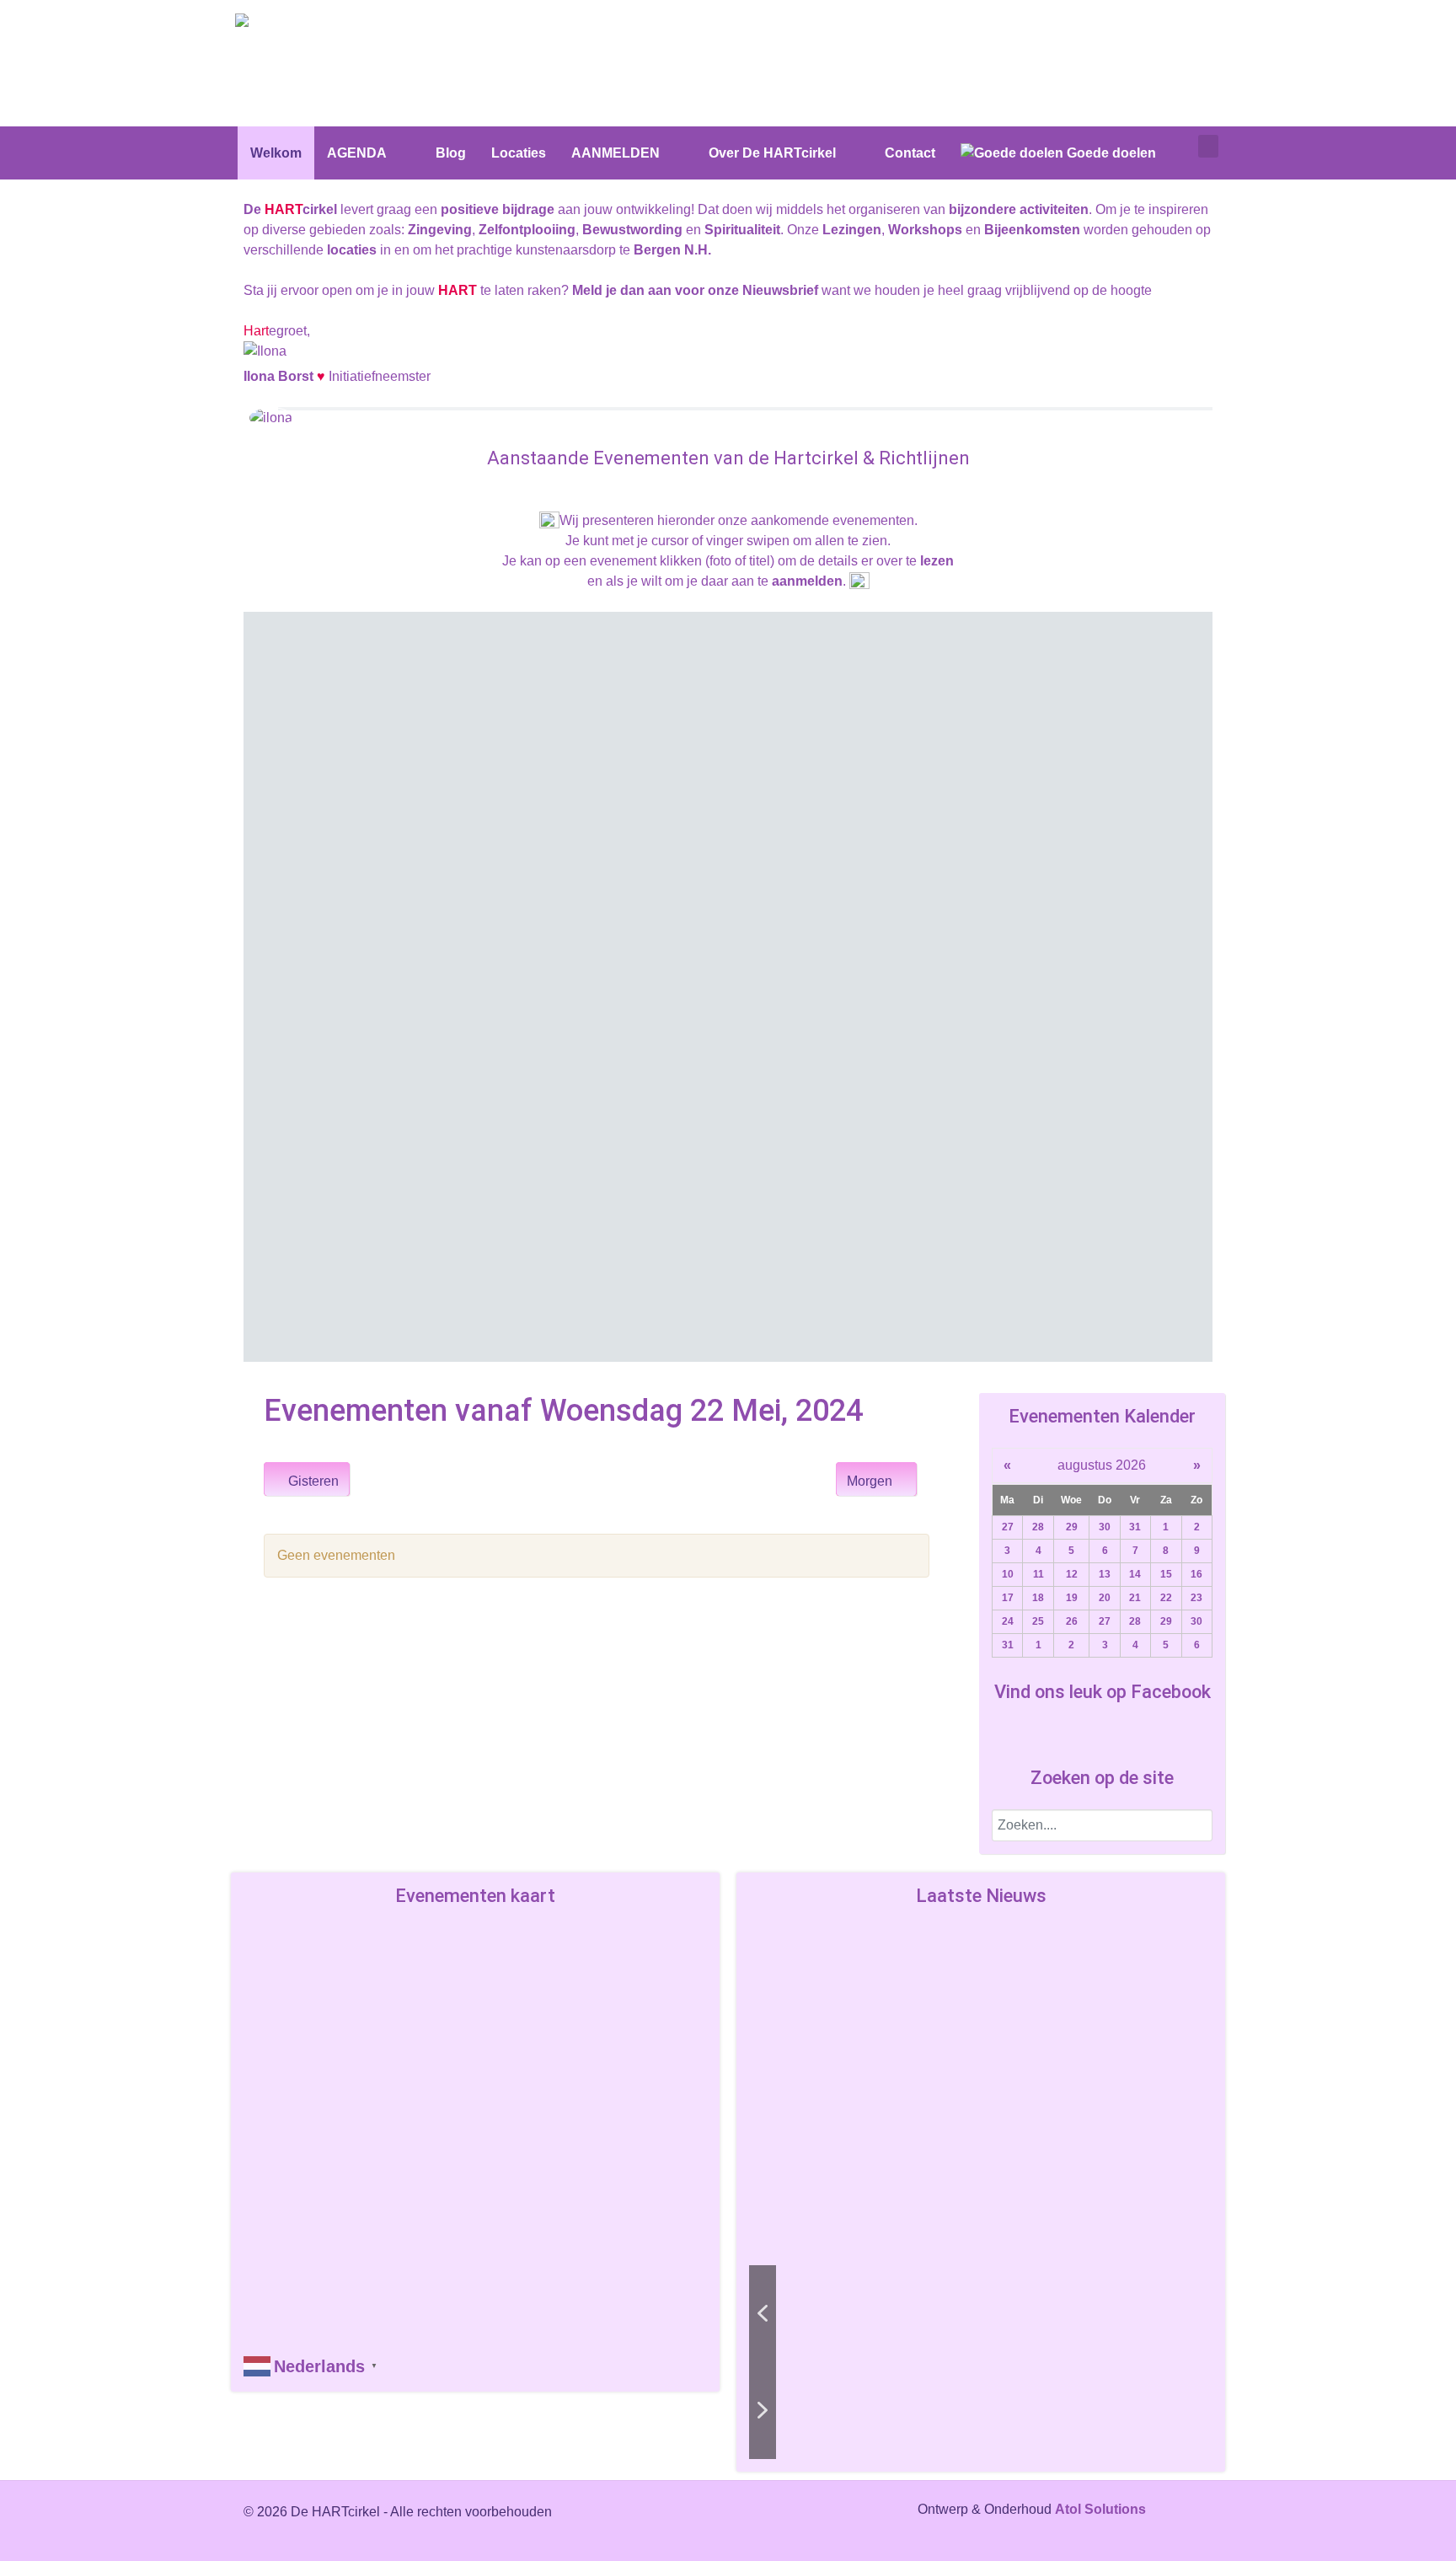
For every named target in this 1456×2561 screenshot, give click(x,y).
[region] (728, 987)
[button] (496, 865)
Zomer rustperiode (383, 761)
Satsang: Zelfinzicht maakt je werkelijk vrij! (897, 2025)
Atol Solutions (1100, 2509)
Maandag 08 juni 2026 (383, 742)
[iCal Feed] (922, 1521)
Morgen (871, 1481)
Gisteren (312, 1481)
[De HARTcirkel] (298, 23)
